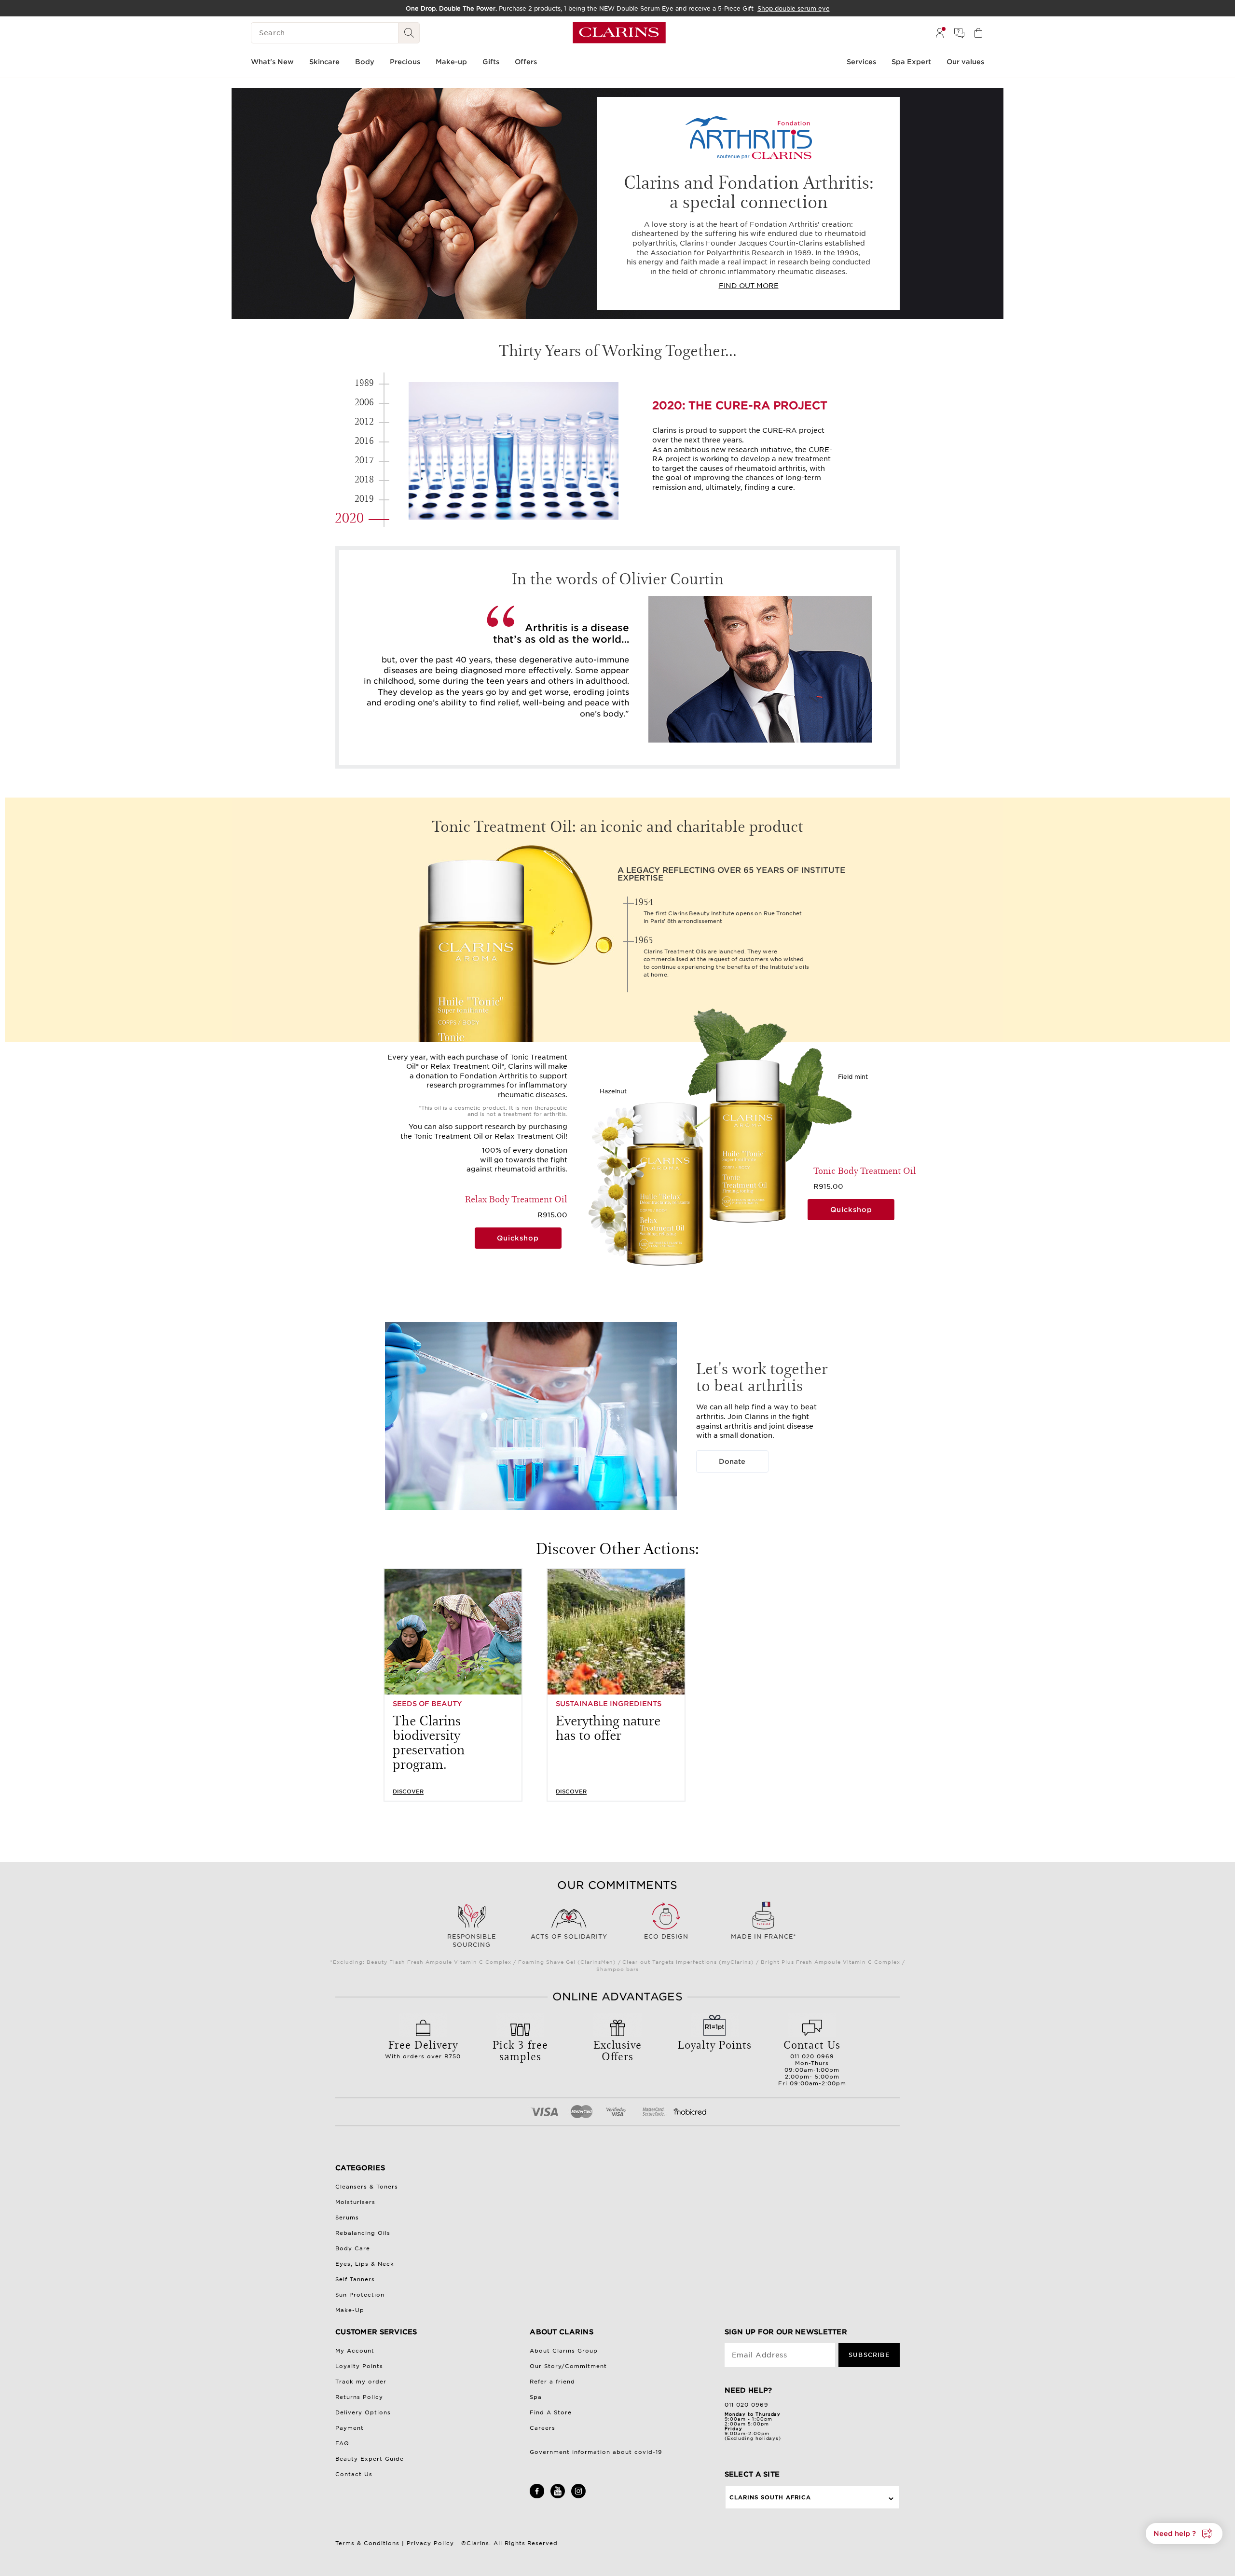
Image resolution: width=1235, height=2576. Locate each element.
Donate (732, 1461)
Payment (350, 2428)
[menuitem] (940, 33)
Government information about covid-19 (596, 2452)
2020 (349, 517)
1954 (644, 901)
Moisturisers (355, 2202)
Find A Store (551, 2412)
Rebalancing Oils (363, 2233)
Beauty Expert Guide (370, 2459)
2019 (364, 498)
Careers (542, 2428)
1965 (644, 940)
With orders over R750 (423, 2048)
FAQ (342, 2443)
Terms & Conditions (367, 2543)
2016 (364, 440)
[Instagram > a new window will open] (578, 2496)
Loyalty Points (359, 2366)
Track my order (361, 2382)
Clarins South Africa (770, 2497)
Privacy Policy (430, 2543)
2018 (364, 479)
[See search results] (409, 33)
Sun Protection (360, 2295)
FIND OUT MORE (749, 286)
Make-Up (350, 2310)
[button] (1184, 2534)
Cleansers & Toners (367, 2187)
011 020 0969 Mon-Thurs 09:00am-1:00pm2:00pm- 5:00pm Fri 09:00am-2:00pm (812, 2062)
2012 (364, 421)
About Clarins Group (564, 2351)
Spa (536, 2397)
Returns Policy (359, 2397)
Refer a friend (552, 2382)
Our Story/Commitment (568, 2366)
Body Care (353, 2248)
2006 (364, 401)
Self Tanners (355, 2279)
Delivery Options (363, 2412)
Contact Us (354, 2474)
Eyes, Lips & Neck (365, 2264)
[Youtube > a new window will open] (558, 2496)
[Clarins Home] (619, 33)
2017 (364, 459)
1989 (364, 382)
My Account (355, 2351)
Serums (347, 2218)
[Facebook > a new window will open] (537, 2496)
